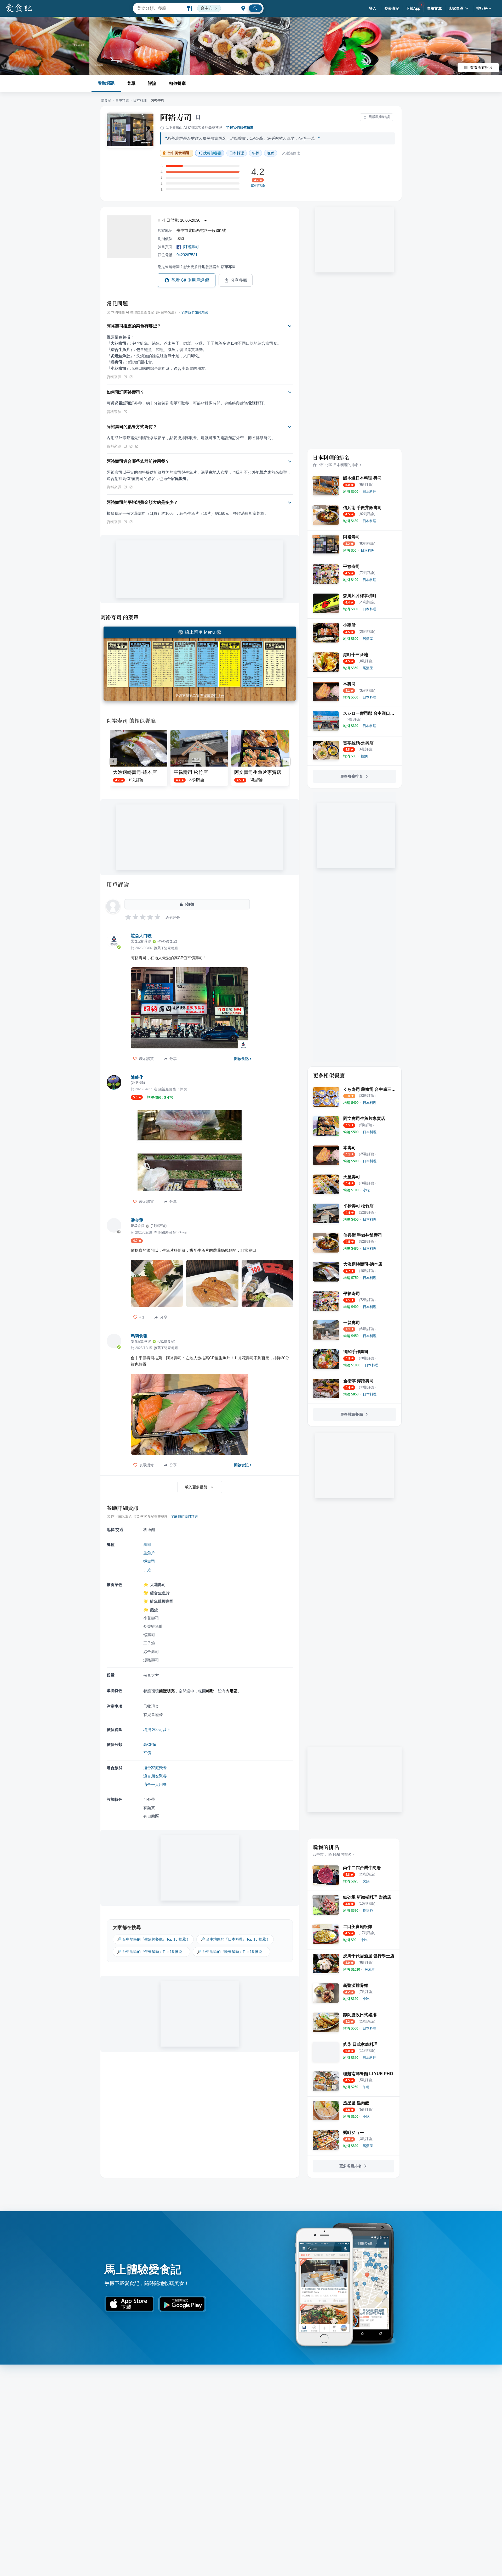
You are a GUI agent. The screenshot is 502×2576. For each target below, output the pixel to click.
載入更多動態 (196, 1487)
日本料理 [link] (237, 153)
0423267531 (187, 255)
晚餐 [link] (271, 153)
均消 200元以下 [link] (157, 1730)
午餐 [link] (255, 153)
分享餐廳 (239, 280)
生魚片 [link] (149, 1553)
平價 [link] (147, 1753)
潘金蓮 (137, 1220)
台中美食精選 (178, 153)
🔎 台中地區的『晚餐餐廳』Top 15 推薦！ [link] (231, 1952)
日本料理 (140, 100)
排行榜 (482, 8)
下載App (413, 8)
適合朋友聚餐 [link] (155, 1776)
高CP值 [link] (150, 1744)
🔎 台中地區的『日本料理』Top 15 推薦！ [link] (235, 1939)
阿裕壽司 (191, 247)
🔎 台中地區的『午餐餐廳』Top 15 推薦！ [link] (151, 1952)
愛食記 (106, 100)
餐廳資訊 (106, 83)
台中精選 (122, 100)
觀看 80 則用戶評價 (190, 280)
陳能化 (137, 1077)
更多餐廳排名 (352, 776)
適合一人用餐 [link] (155, 1784)
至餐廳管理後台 (212, 696)
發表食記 (392, 8)
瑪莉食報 (139, 1336)
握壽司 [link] (149, 1561)
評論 (152, 83)
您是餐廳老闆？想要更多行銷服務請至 (197, 267)
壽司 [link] (147, 1544)
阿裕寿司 (176, 117)
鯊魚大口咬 (141, 936)
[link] (369, 492)
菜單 (131, 83)
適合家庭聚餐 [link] (155, 1768)
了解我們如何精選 (240, 128)
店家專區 (456, 8)
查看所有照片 (481, 68)
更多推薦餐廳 (352, 1414)
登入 (373, 8)
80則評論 (258, 186)
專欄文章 (435, 8)
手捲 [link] (147, 1570)
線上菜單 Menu (200, 632)
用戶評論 (118, 884)
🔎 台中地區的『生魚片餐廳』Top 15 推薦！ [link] (153, 1939)
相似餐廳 (177, 83)
